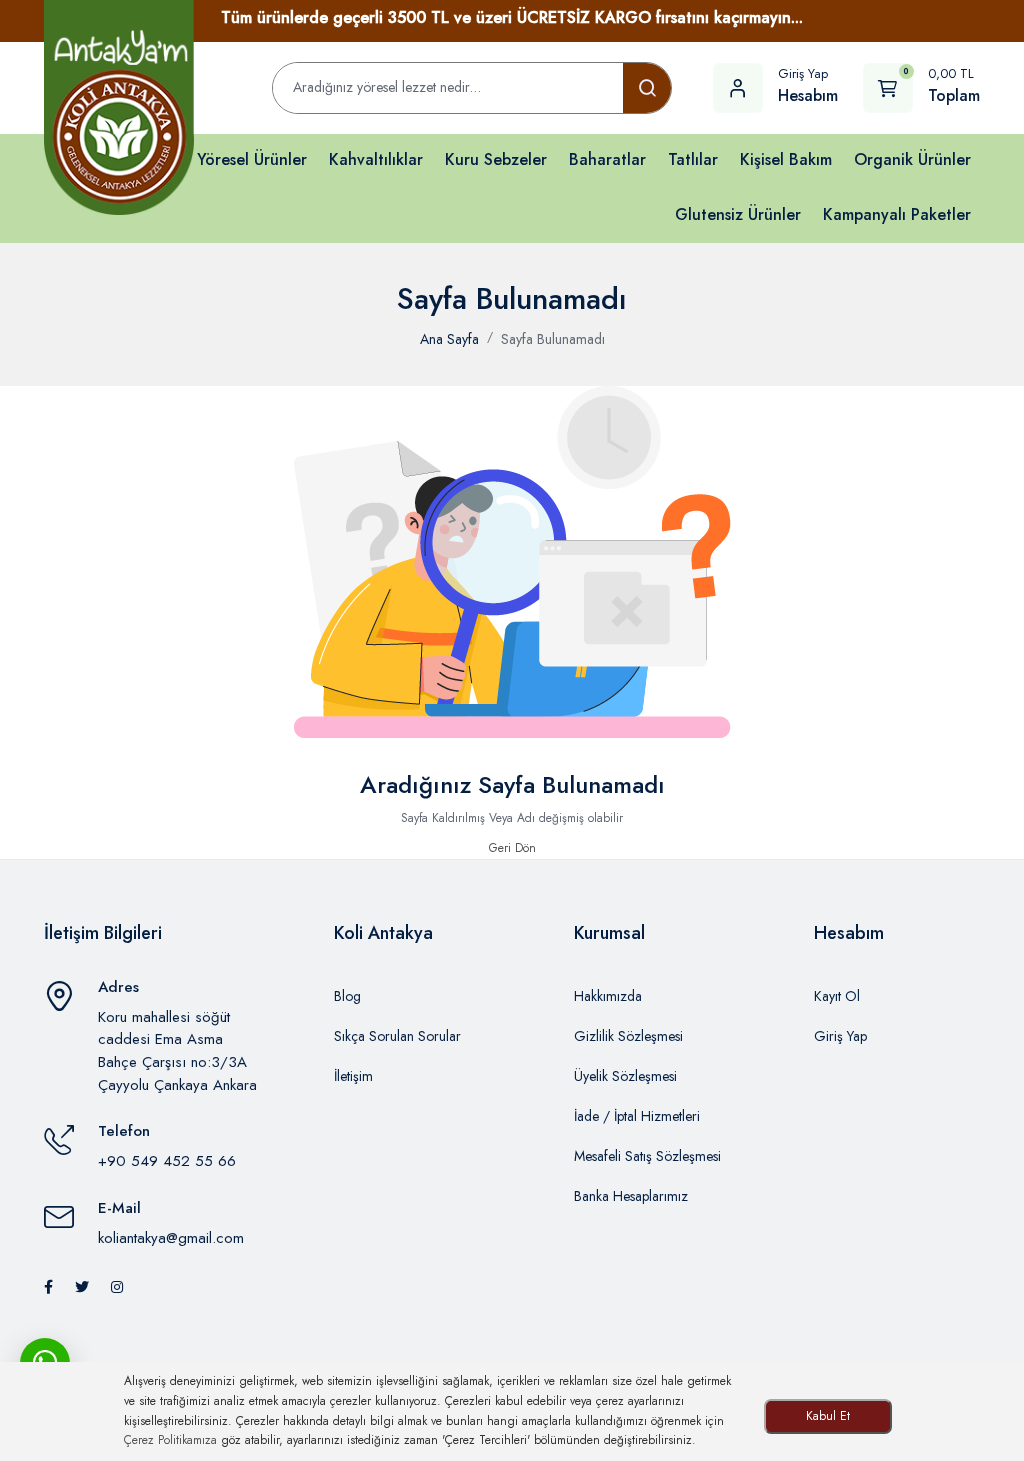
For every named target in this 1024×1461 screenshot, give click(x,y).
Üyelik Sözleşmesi (625, 1076)
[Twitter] (82, 1287)
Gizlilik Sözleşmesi (628, 1036)
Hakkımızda (608, 996)
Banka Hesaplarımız (631, 1196)
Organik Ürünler (912, 159)
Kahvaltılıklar (376, 159)
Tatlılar (693, 159)
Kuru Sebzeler (496, 159)
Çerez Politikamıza (170, 1440)
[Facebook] (48, 1287)
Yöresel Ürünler (252, 159)
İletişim (353, 1076)
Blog (347, 996)
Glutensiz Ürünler (738, 214)
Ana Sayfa (449, 339)
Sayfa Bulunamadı (553, 339)
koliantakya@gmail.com (171, 1238)
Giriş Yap (840, 1036)
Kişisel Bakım (786, 159)
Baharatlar (607, 159)
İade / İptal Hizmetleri (637, 1116)
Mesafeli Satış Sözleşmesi (647, 1156)
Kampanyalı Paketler (897, 214)
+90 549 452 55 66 (167, 1161)
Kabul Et (828, 1416)
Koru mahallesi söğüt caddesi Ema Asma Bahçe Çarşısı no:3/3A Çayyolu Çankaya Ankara (177, 1051)
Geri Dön (512, 848)
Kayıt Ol (837, 996)
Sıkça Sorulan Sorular (397, 1036)
